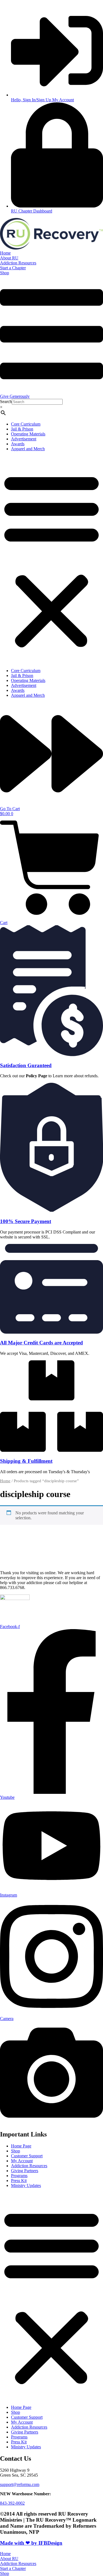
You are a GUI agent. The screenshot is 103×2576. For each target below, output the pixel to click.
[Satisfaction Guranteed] (51, 1055)
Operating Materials (28, 434)
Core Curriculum (26, 424)
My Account (22, 2161)
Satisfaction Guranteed (26, 1065)
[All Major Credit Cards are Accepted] (51, 1332)
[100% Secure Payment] (51, 1211)
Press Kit (19, 2181)
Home (5, 1481)
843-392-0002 (12, 2503)
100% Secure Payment (26, 1221)
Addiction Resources (29, 2166)
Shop (16, 2151)
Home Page (21, 2146)
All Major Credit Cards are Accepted (41, 1343)
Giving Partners (25, 2171)
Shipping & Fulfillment (26, 1461)
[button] (51, 560)
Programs (19, 2176)
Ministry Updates (26, 2185)
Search (6, 402)
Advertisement (24, 439)
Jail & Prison (22, 429)
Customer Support (27, 2156)
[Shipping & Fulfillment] (51, 1450)
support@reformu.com (20, 2484)
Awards (18, 444)
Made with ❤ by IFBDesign (31, 2543)
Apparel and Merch (28, 449)
